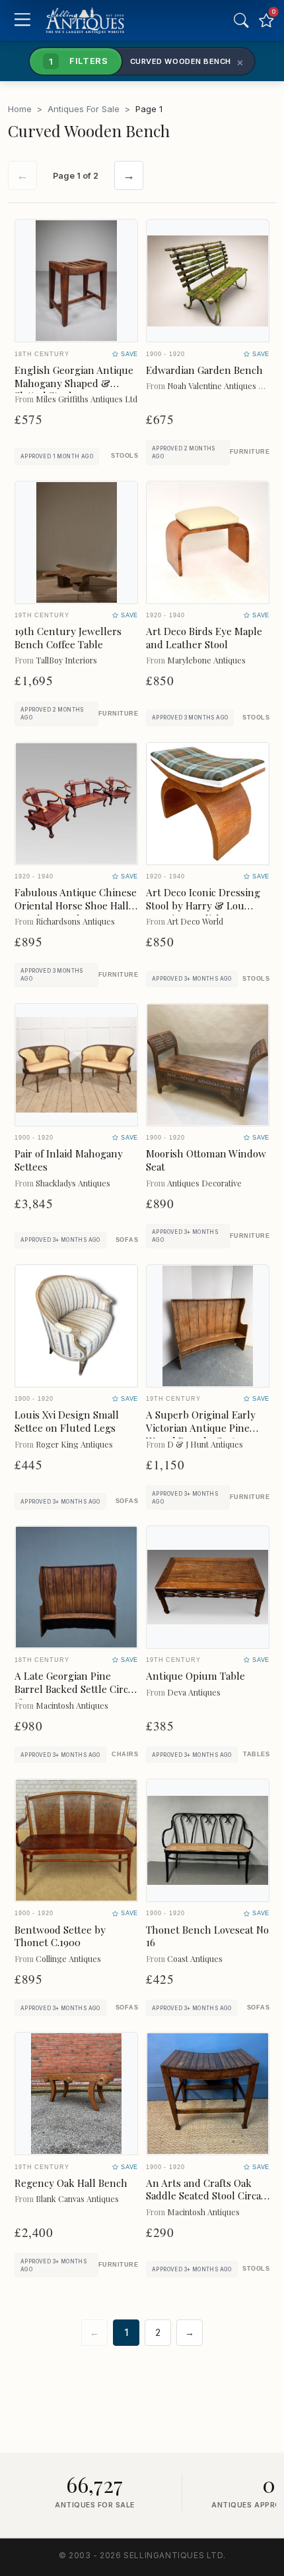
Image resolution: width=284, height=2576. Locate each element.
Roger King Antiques (74, 1444)
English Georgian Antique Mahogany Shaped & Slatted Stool (74, 383)
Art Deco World (195, 921)
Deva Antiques (194, 1692)
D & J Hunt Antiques (205, 1444)
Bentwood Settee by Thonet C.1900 (60, 1936)
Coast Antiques (195, 1958)
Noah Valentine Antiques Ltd (219, 385)
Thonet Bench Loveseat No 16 (207, 1936)
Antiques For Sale (84, 109)
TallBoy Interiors (66, 660)
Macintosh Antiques (72, 1705)
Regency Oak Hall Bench (71, 2183)
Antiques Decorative (204, 1183)
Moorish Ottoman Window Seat (206, 1160)
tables (256, 1754)
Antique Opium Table (195, 1676)
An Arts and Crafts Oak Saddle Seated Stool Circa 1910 (203, 2196)
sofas (127, 1240)
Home (20, 109)
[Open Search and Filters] (241, 20)
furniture (250, 452)
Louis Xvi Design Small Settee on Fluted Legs (67, 1421)
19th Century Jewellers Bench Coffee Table (68, 638)
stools (124, 456)
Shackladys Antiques (73, 1183)
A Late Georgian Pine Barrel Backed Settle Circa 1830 (74, 1689)
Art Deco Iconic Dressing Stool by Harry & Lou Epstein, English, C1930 (203, 905)
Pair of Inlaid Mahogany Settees (69, 1160)
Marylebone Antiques (206, 660)
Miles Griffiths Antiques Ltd (87, 399)
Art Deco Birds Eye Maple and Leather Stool (204, 638)
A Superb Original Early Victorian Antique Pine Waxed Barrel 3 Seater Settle (201, 1434)
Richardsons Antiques (75, 921)
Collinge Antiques (68, 1958)
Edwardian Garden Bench (204, 370)
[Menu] (22, 21)
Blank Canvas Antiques (77, 2198)
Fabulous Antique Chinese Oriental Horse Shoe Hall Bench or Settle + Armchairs (76, 912)
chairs (125, 1754)
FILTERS (79, 61)
